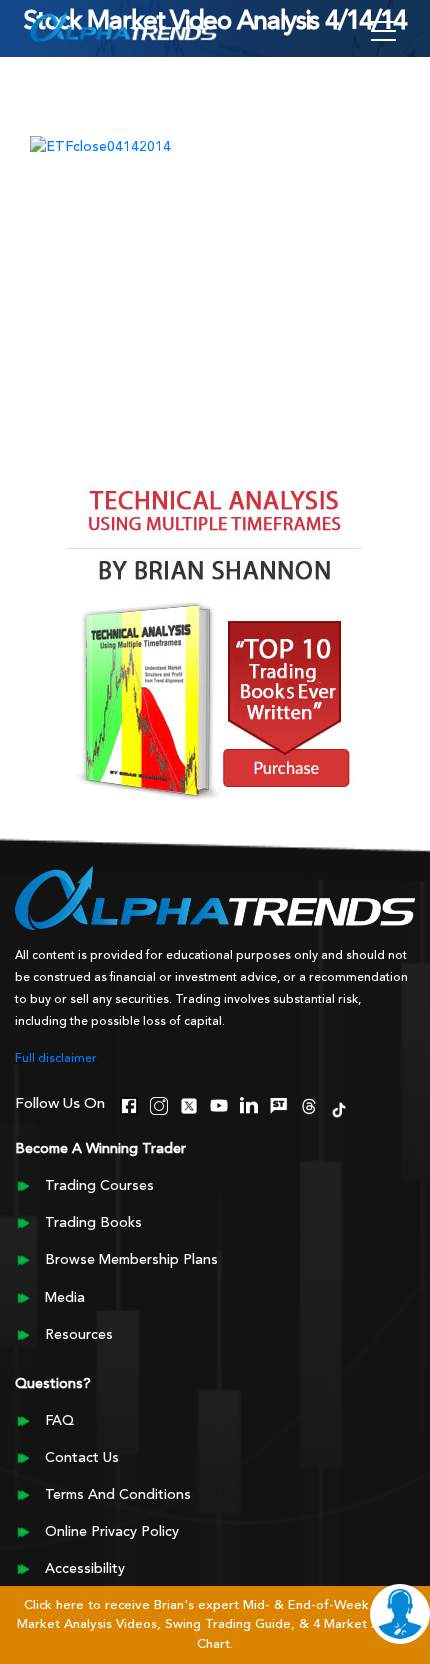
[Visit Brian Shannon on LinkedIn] (249, 1104)
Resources (79, 1335)
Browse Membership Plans (131, 1260)
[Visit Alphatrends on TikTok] (339, 1108)
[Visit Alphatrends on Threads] (309, 1104)
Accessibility (85, 1569)
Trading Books (93, 1223)
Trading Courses (99, 1186)
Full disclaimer (56, 1059)
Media (65, 1298)
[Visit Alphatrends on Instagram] (159, 1104)
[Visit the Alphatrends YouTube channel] (219, 1104)
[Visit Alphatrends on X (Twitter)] (189, 1104)
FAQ (59, 1421)
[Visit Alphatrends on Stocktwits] (279, 1104)
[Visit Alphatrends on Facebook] (129, 1104)
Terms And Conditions (118, 1495)
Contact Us (82, 1458)
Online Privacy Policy (112, 1532)
